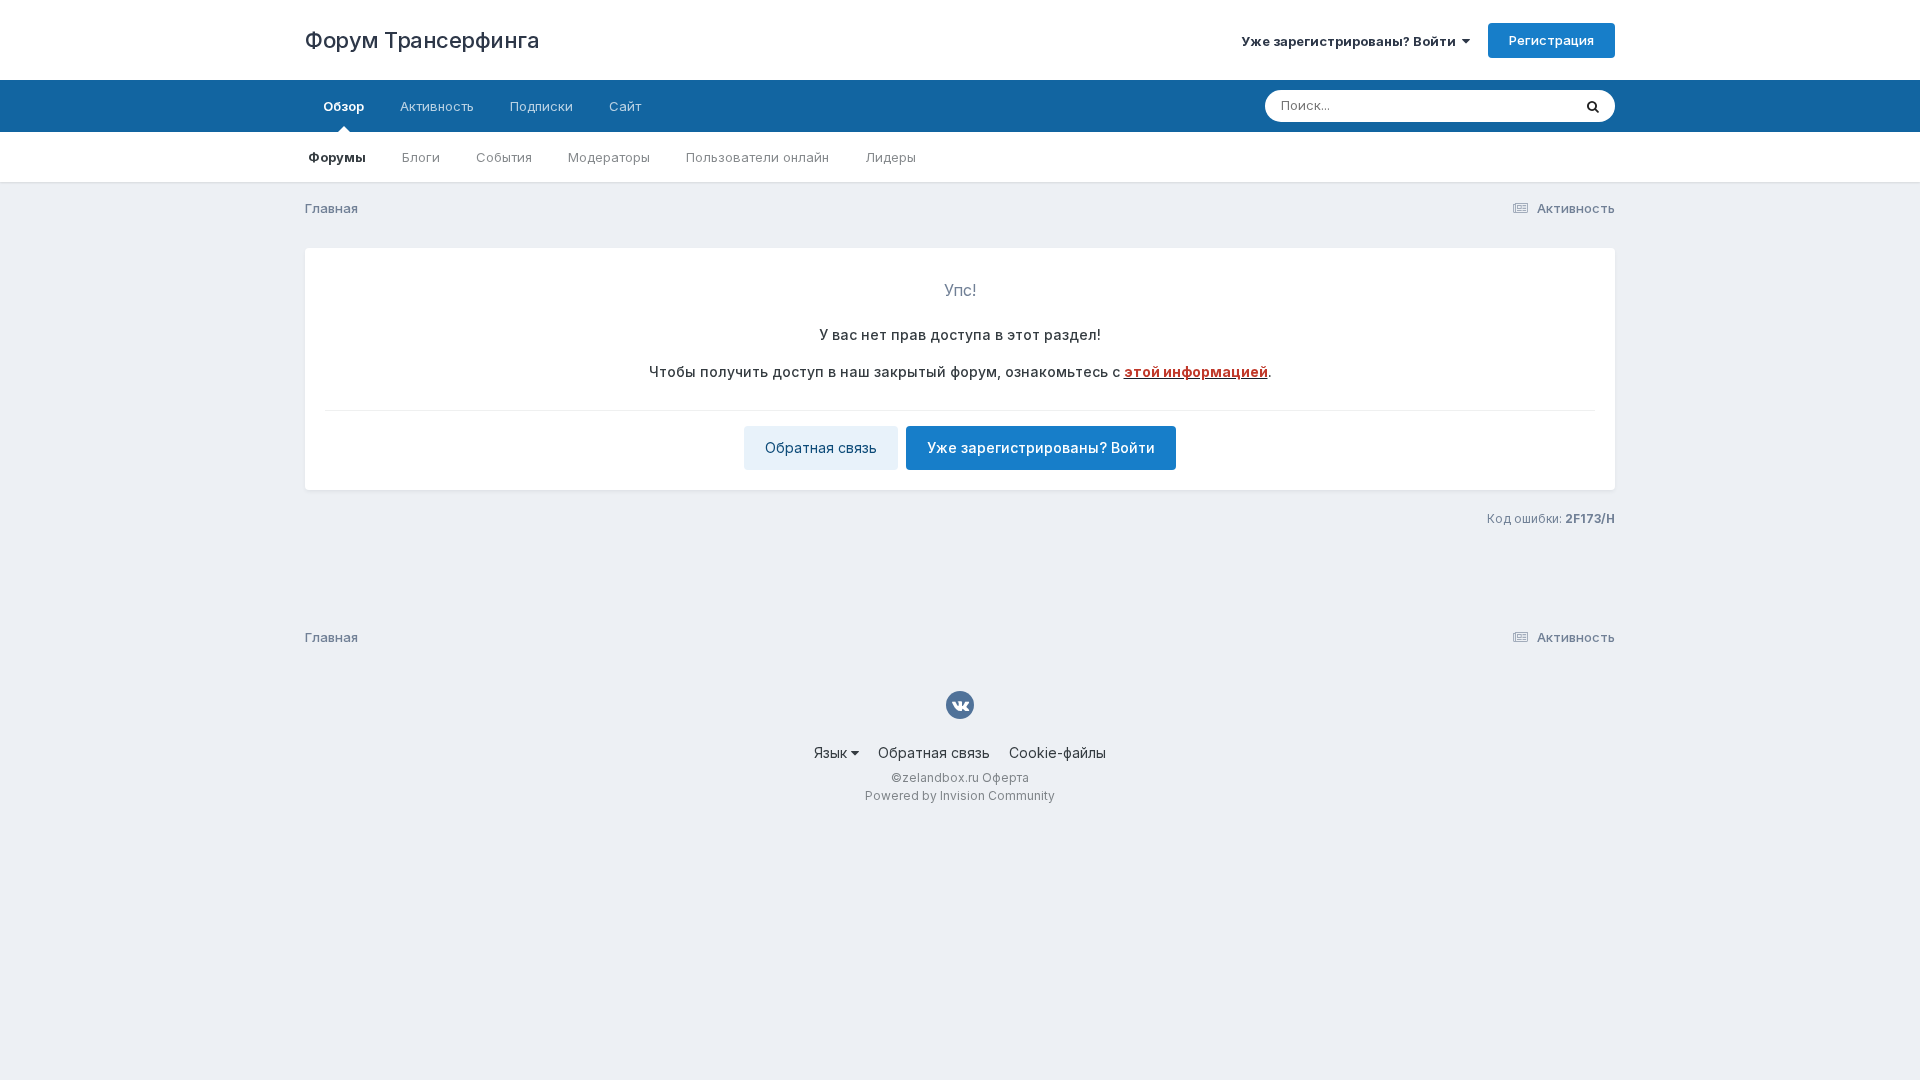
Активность (437, 106)
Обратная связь (821, 447)
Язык (832, 752)
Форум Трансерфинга (422, 40)
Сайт (625, 106)
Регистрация (1551, 40)
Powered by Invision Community (960, 795)
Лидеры (890, 157)
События (504, 157)
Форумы (337, 157)
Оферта (1005, 777)
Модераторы (609, 157)
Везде (1525, 105)
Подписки (541, 106)
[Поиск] (1593, 106)
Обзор (343, 106)
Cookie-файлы (1057, 752)
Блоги (421, 157)
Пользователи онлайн (757, 157)
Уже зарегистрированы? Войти (1351, 41)
